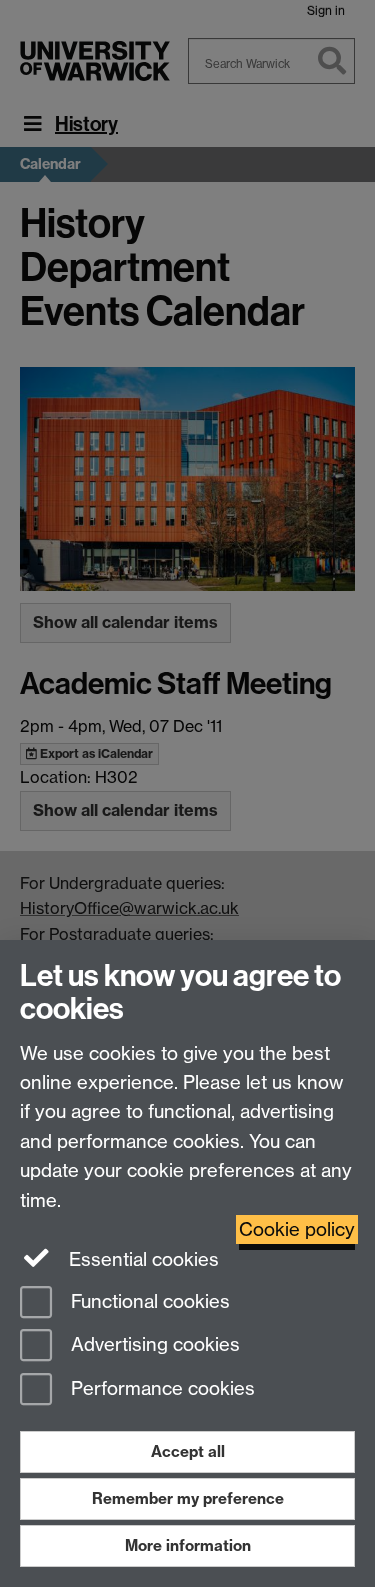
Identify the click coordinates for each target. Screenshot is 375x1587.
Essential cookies (141, 1259)
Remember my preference (188, 1498)
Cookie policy (297, 1229)
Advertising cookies (153, 1345)
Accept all (188, 1451)
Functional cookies (148, 1301)
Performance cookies (160, 1389)
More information (188, 1545)
